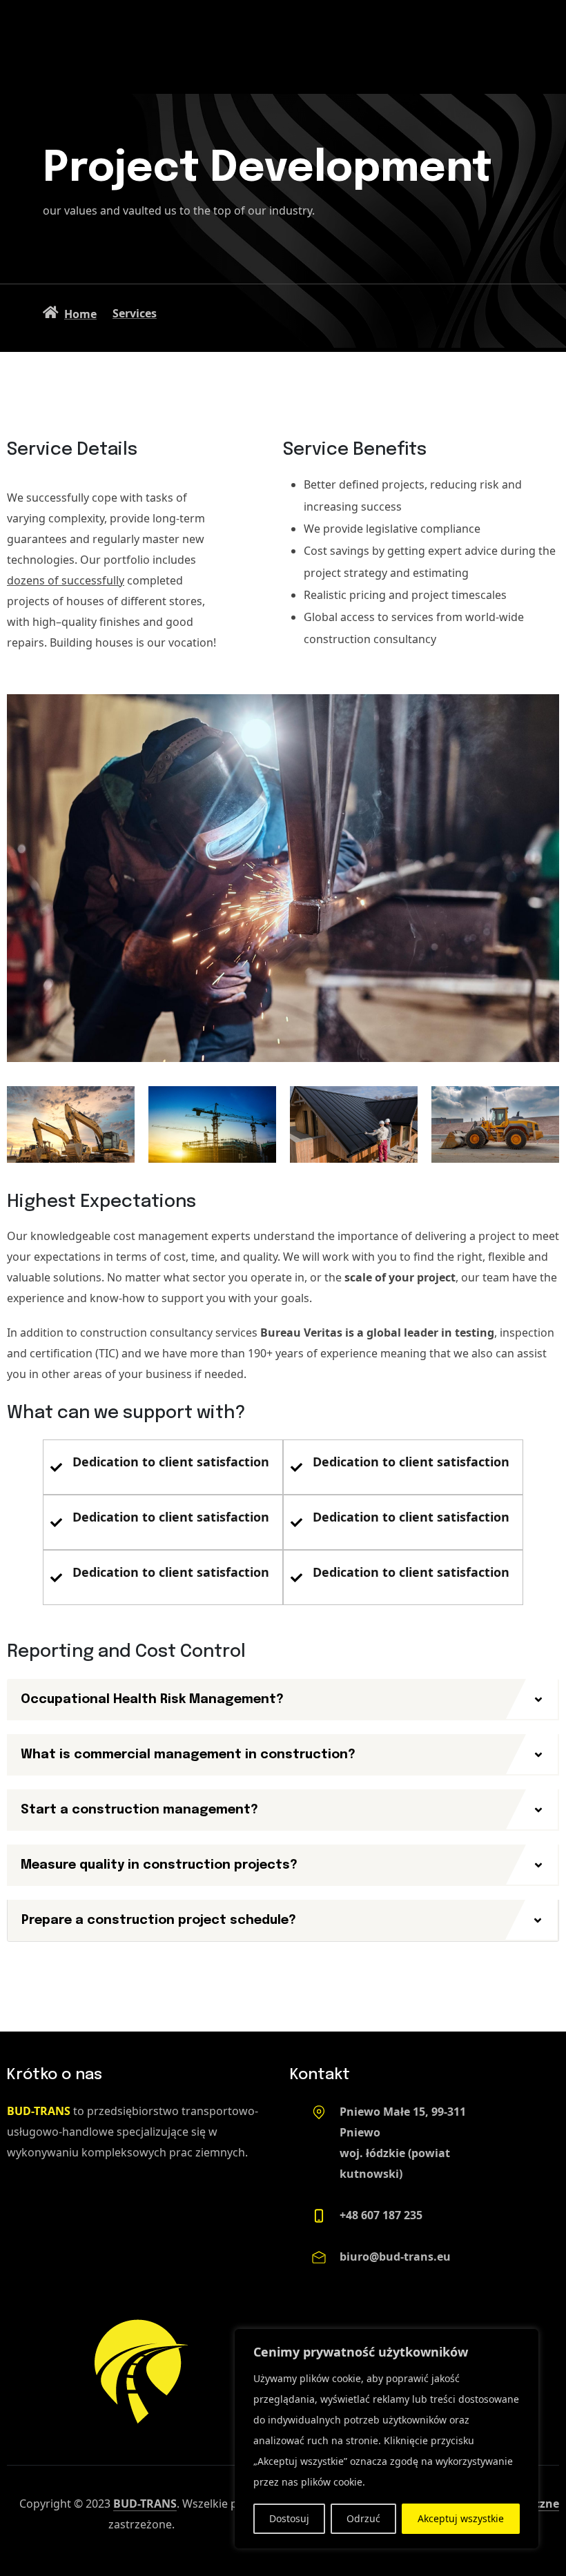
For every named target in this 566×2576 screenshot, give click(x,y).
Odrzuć (363, 2518)
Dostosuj (289, 2518)
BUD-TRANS (145, 2504)
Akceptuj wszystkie (461, 2518)
